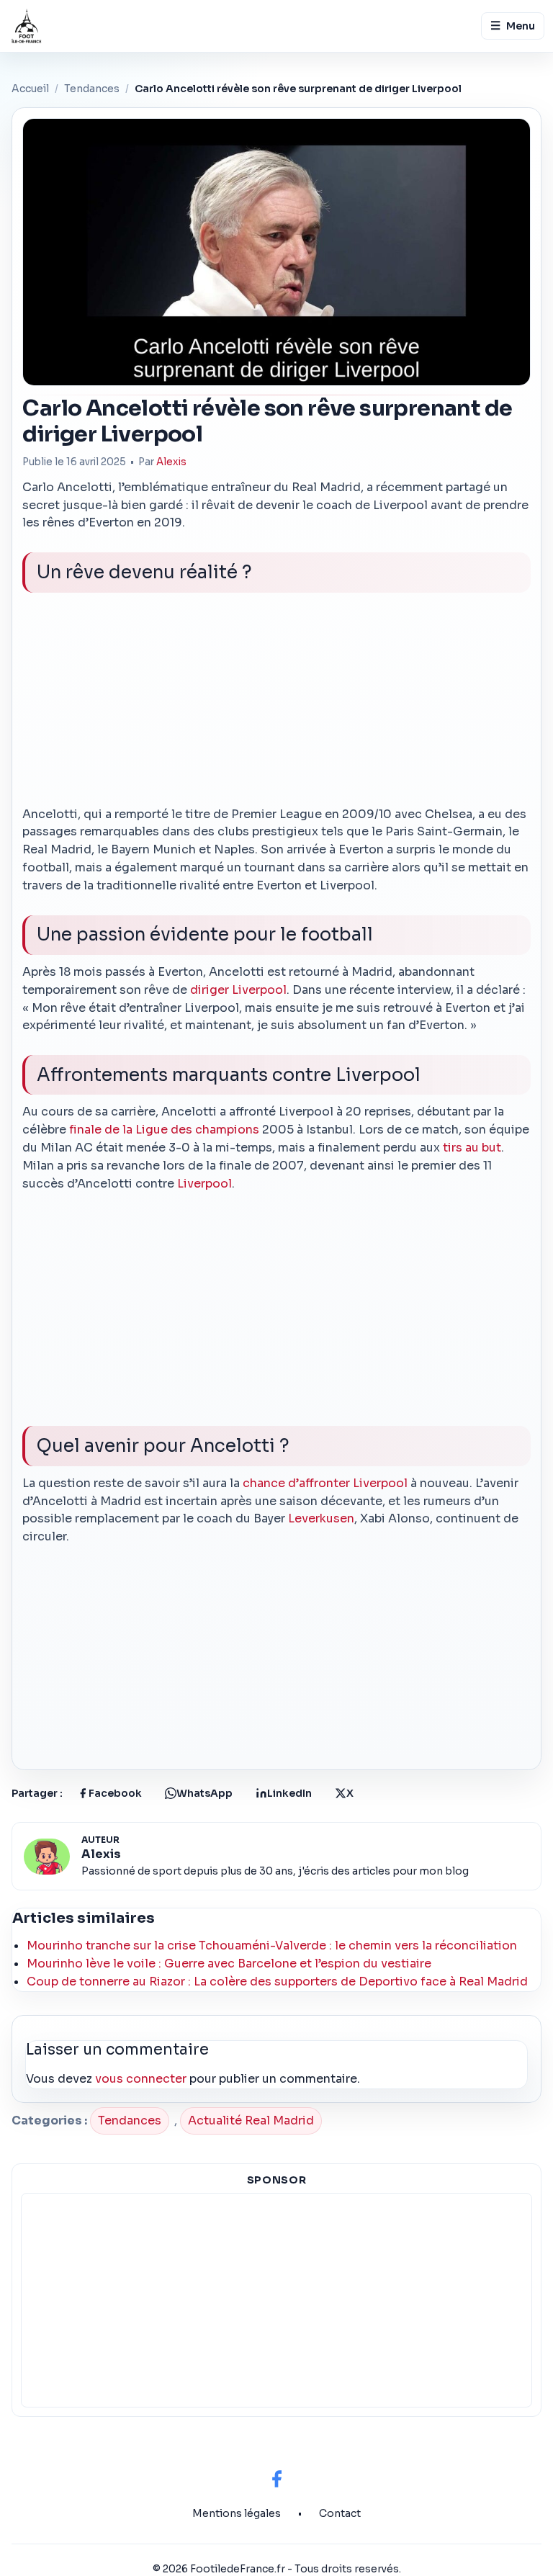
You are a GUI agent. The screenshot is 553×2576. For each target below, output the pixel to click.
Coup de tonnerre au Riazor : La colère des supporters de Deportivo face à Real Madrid (277, 1982)
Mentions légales (237, 2513)
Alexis (171, 462)
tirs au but (472, 1148)
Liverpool (204, 1184)
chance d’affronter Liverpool (325, 1483)
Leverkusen (321, 1518)
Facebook (115, 1793)
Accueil (30, 89)
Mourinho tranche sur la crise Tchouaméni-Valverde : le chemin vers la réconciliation (272, 1946)
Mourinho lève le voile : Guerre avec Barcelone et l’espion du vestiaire (229, 1964)
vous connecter (141, 2079)
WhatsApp (204, 1793)
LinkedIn (289, 1793)
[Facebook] (276, 2479)
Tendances (92, 89)
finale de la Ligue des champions (164, 1130)
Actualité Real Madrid (251, 2121)
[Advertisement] (277, 705)
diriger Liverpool (238, 990)
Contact (340, 2513)
